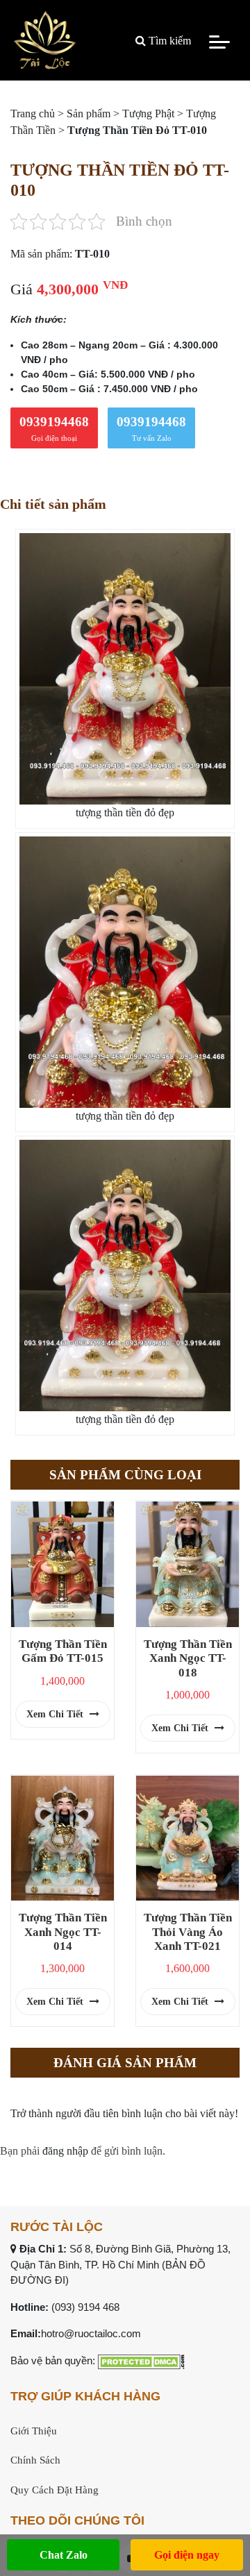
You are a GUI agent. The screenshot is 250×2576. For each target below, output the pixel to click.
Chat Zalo (64, 2555)
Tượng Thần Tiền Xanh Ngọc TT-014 (63, 1931)
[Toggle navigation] (219, 41)
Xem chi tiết (56, 1714)
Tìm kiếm (168, 41)
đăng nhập (65, 2151)
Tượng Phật (148, 113)
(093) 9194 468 (85, 2307)
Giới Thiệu (34, 2431)
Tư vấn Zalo (151, 428)
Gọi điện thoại (54, 428)
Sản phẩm (89, 113)
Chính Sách (35, 2460)
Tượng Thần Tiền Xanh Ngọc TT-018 (188, 1658)
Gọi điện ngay (187, 2555)
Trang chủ (33, 113)
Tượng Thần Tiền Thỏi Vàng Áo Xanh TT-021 (188, 1931)
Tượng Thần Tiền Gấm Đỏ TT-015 (63, 1651)
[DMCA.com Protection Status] (141, 2360)
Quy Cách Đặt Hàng (55, 2490)
